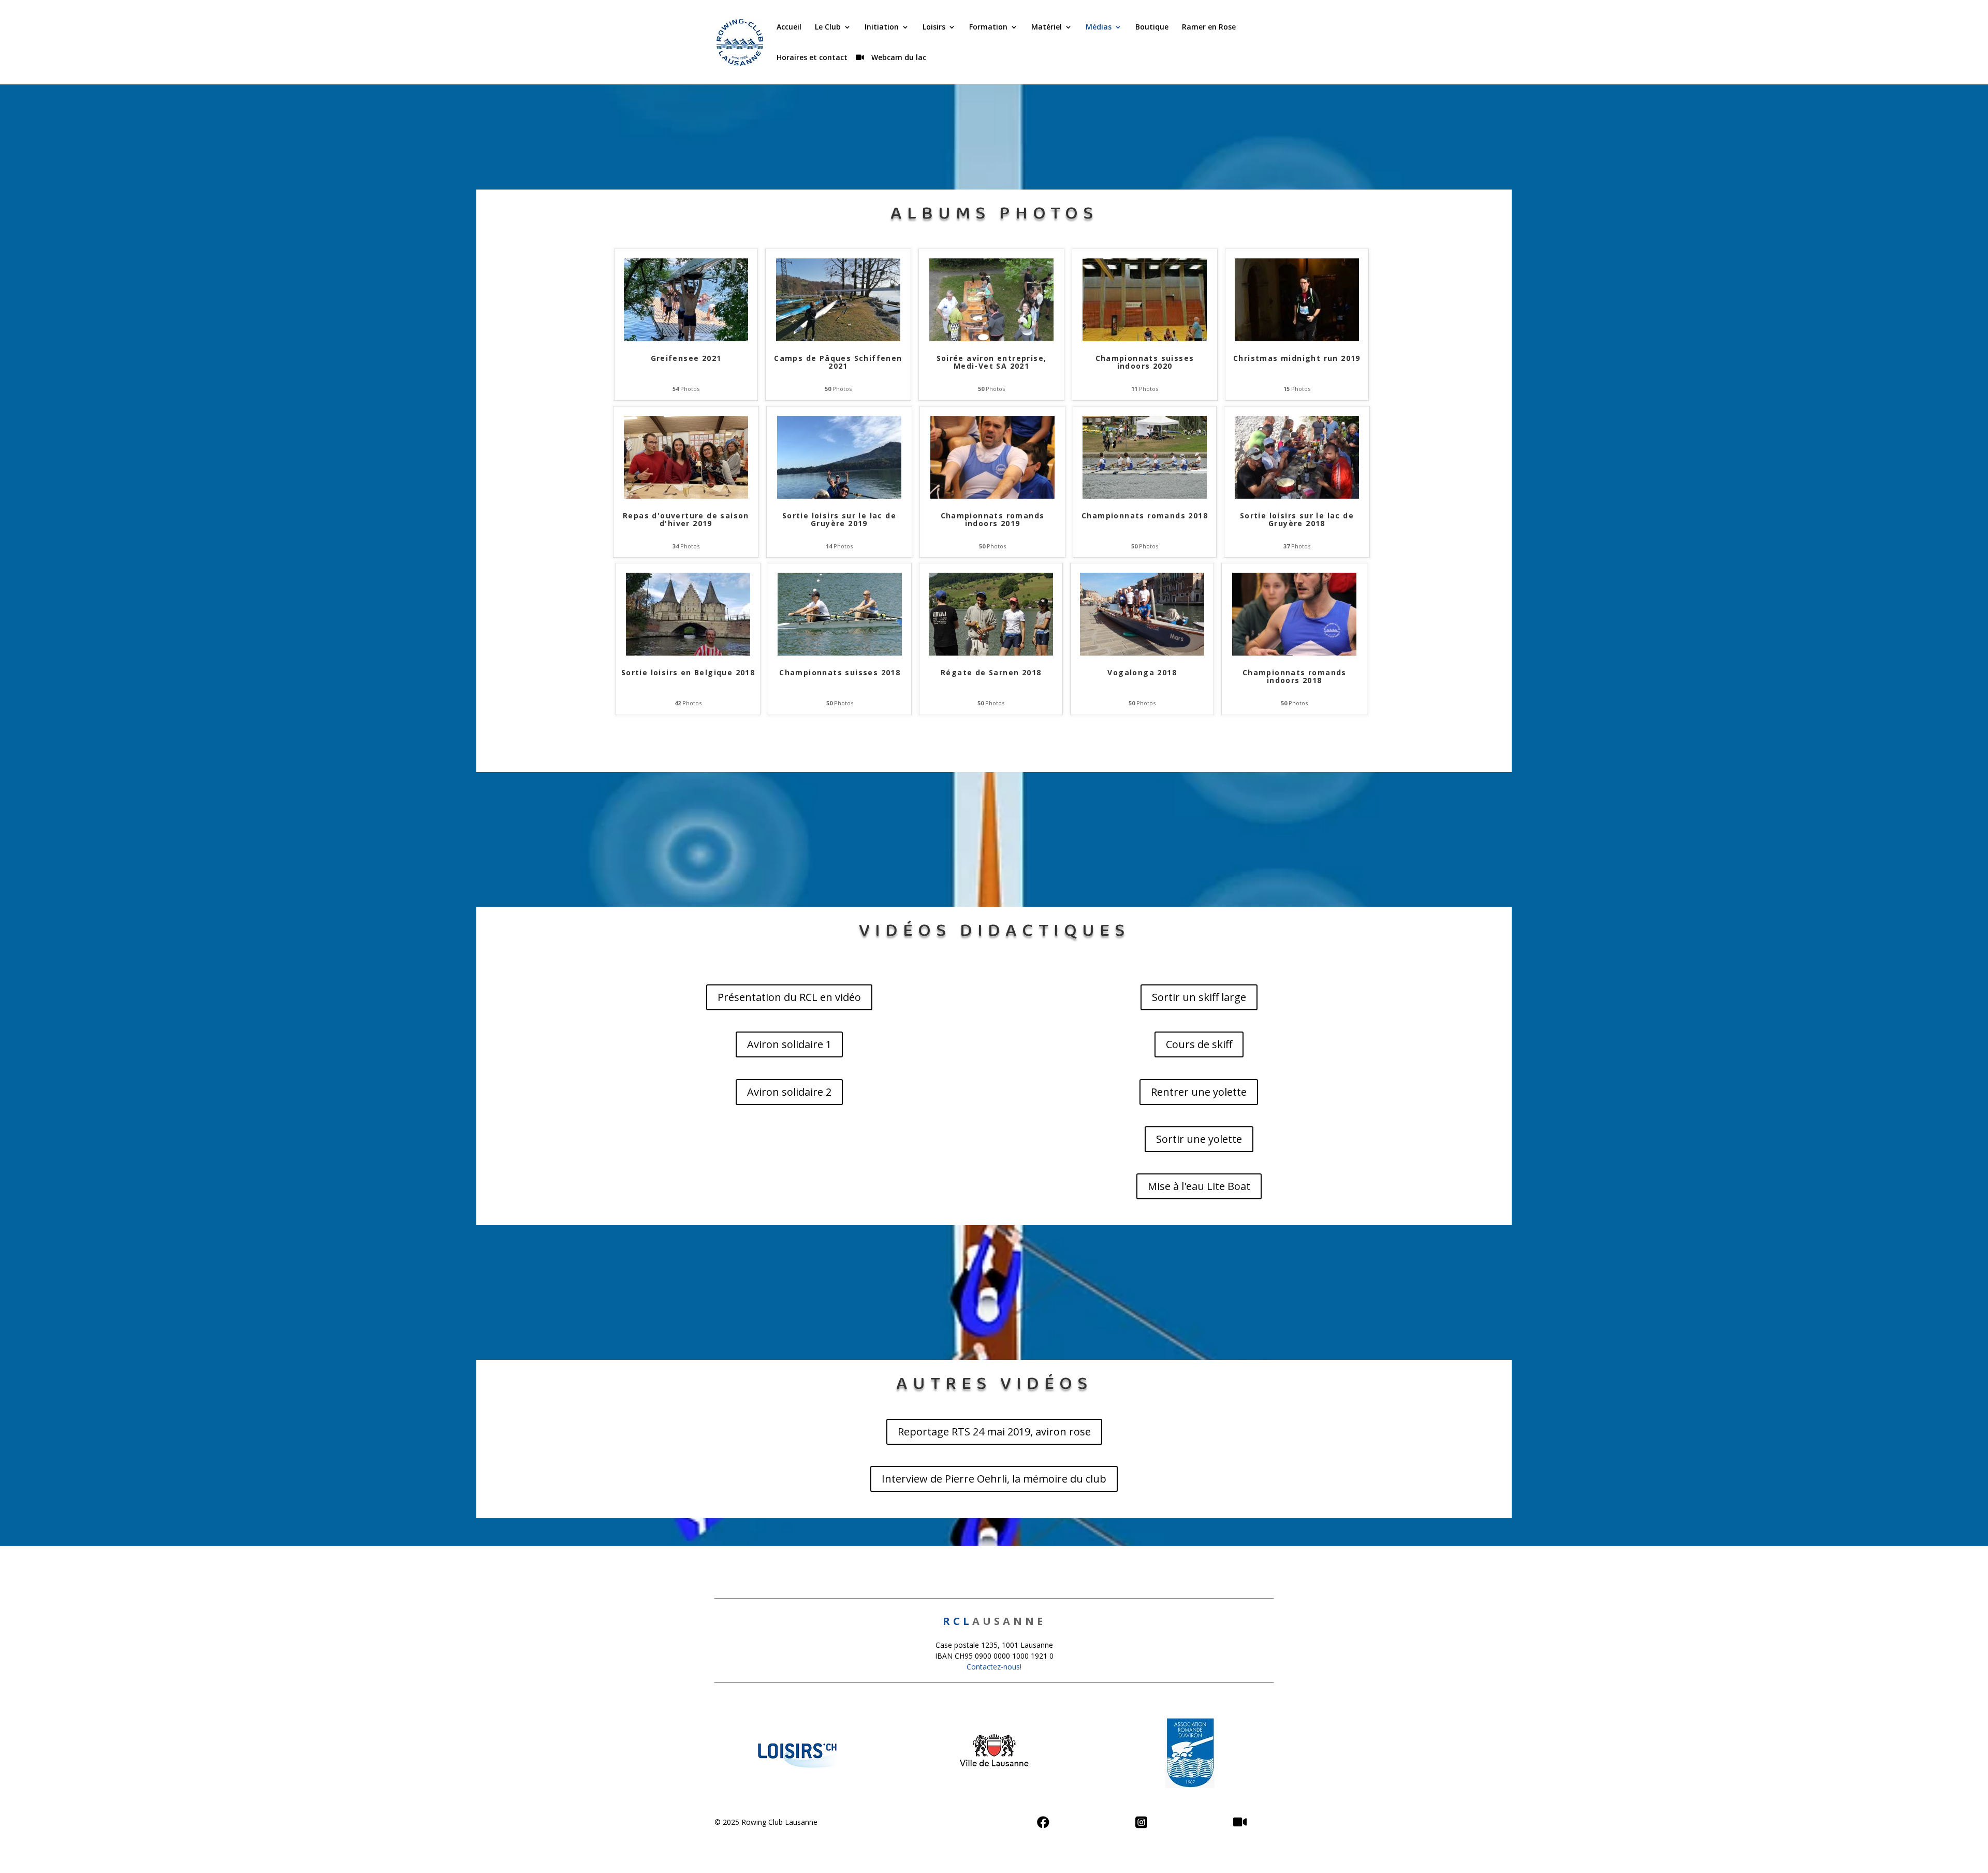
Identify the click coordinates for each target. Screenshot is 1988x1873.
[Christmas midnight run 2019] (1297, 338)
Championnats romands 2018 (1145, 516)
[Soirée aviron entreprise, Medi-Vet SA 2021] (991, 338)
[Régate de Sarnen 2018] (991, 653)
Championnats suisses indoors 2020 (1145, 362)
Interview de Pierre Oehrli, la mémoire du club (994, 1479)
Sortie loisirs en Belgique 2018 (688, 673)
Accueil (789, 27)
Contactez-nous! (994, 1667)
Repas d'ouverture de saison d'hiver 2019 (686, 520)
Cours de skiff (1199, 1044)
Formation (988, 27)
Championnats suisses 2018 (840, 673)
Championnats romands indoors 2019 (993, 520)
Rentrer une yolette (1199, 1092)
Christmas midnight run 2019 (1297, 359)
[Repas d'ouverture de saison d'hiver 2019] (686, 496)
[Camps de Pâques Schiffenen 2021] (838, 338)
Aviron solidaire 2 (789, 1092)
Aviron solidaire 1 (789, 1044)
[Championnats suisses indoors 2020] (1145, 338)
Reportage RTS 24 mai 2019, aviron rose (994, 1432)
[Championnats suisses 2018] (840, 653)
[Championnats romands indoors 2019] (992, 496)
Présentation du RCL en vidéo (789, 997)
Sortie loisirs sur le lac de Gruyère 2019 (839, 520)
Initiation (882, 27)
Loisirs (934, 27)
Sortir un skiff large (1199, 997)
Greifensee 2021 (686, 359)
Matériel (1047, 27)
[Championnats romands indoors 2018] (1294, 653)
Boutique (1152, 27)
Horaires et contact (812, 58)
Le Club (828, 27)
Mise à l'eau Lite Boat (1199, 1186)
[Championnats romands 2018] (1145, 496)
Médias (1099, 27)
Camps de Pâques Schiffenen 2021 (838, 362)
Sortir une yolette (1199, 1139)
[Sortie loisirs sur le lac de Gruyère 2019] (839, 496)
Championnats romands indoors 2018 (1295, 677)
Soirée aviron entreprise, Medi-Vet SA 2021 (992, 362)
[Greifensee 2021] (686, 338)
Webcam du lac (898, 58)
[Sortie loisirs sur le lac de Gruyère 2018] (1297, 496)
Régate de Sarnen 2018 (991, 673)
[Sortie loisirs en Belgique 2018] (688, 653)
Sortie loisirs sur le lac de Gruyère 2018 (1297, 520)
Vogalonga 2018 (1142, 673)
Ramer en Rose (1209, 27)
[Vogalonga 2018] (1142, 653)
